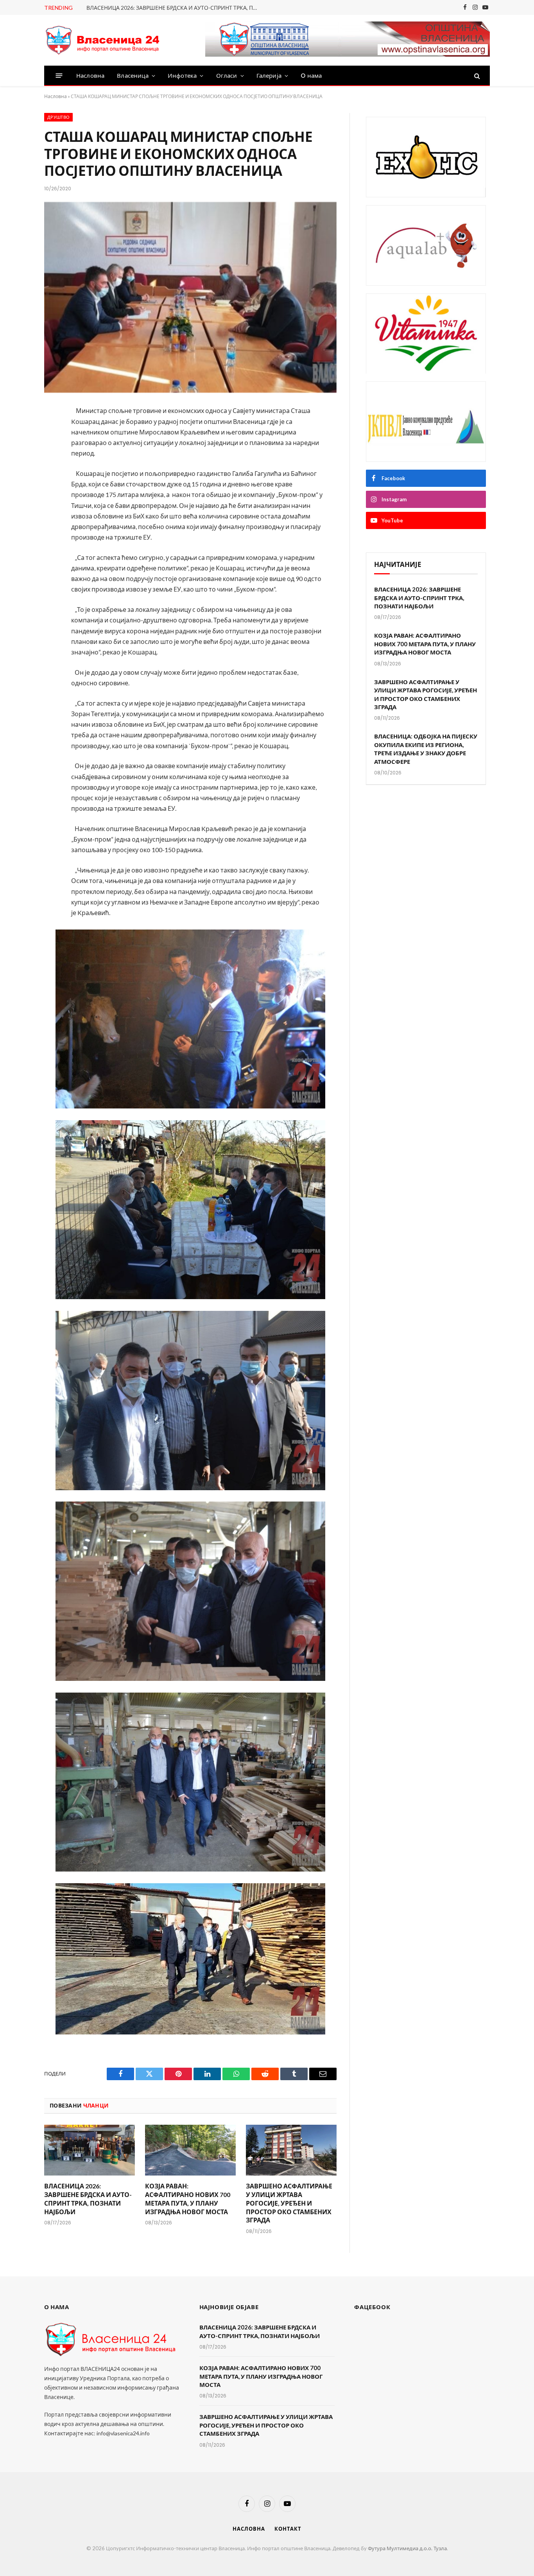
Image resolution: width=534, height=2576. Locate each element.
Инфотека (182, 76)
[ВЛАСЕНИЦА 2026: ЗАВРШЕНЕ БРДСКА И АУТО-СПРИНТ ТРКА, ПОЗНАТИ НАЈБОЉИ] (90, 2150)
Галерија (269, 76)
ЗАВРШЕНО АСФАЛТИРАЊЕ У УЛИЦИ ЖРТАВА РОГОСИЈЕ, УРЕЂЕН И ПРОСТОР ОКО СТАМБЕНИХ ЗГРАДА (289, 2203)
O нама (311, 76)
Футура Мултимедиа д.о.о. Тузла (407, 2548)
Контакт (288, 2529)
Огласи (227, 76)
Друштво (58, 117)
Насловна (90, 76)
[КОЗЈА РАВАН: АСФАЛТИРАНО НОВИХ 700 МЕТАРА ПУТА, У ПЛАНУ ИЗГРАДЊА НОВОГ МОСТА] (190, 2150)
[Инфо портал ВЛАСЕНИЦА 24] (103, 40)
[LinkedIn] (18, 474)
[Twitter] (18, 453)
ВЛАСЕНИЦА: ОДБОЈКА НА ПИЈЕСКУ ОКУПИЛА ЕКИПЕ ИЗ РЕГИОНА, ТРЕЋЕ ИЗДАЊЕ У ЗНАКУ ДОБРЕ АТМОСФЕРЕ (426, 749)
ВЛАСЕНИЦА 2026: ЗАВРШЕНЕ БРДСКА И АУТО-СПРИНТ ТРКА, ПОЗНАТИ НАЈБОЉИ (174, 8)
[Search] (476, 76)
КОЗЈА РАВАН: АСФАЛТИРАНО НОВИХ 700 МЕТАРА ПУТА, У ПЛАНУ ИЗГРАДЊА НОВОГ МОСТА (188, 2199)
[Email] (18, 515)
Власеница (133, 76)
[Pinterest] (18, 495)
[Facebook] (18, 433)
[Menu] (59, 76)
